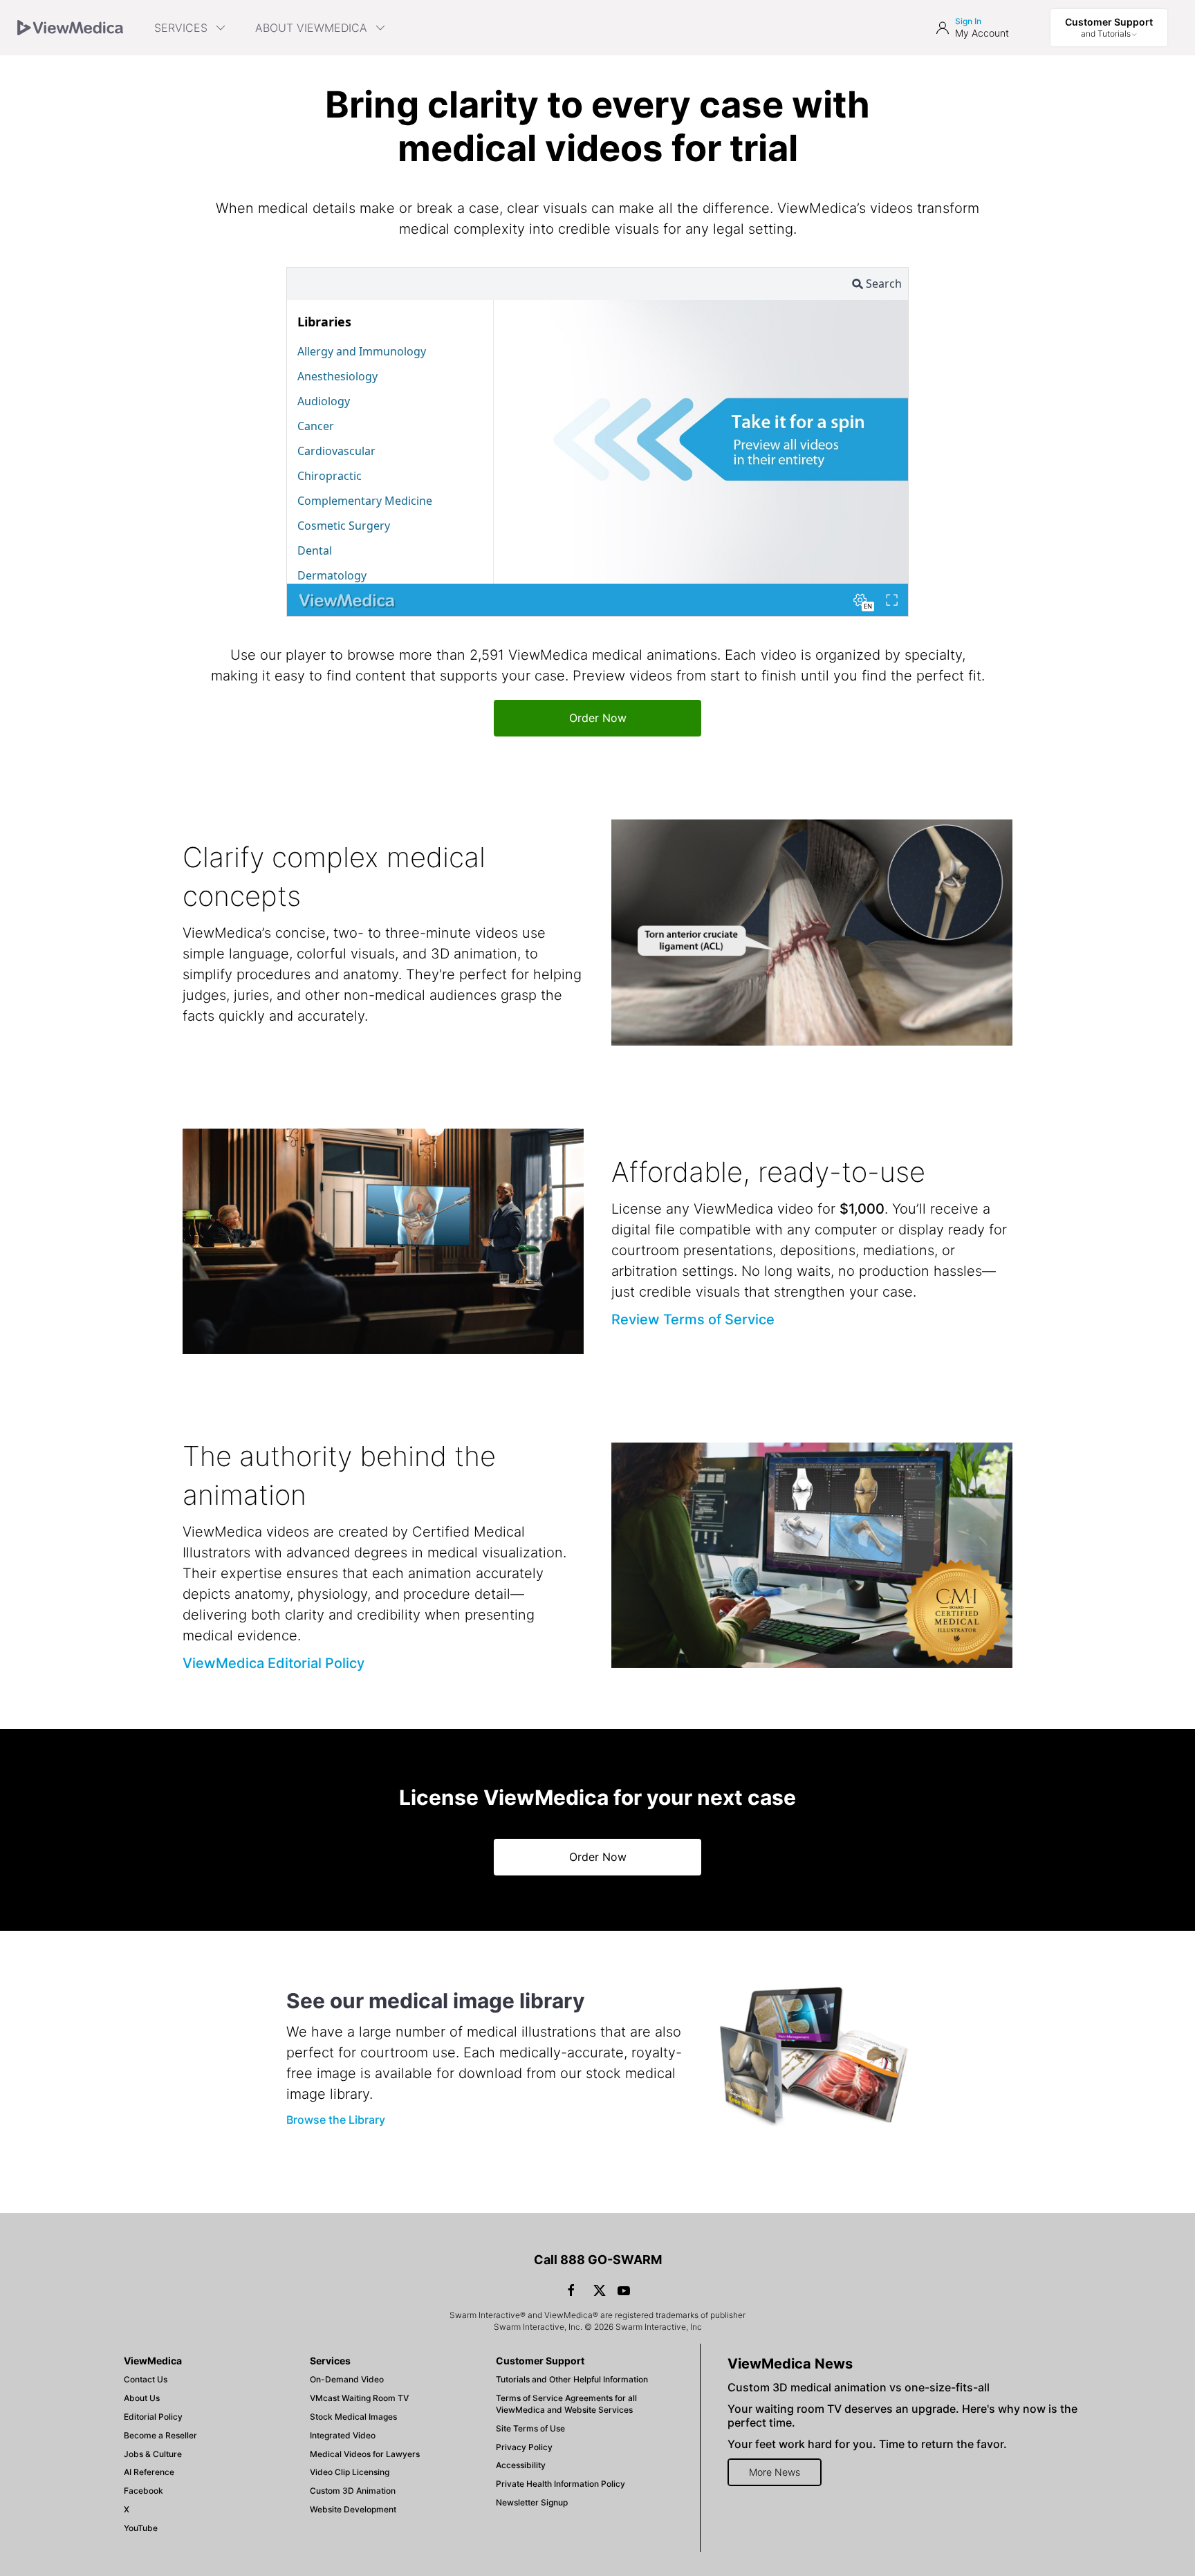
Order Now (598, 718)
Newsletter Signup (532, 2502)
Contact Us (146, 2379)
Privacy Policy (524, 2447)
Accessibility (521, 2465)
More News (775, 2472)
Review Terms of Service (693, 1319)
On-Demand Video (347, 2379)
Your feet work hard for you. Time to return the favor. (867, 2444)
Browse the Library (336, 2120)
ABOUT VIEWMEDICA (311, 28)
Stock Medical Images (353, 2417)
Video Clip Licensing (350, 2472)
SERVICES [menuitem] (181, 28)
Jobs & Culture (153, 2454)
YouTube (141, 2528)
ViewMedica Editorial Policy (274, 1663)
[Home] (70, 28)
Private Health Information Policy (561, 2484)
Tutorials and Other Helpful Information (572, 2379)
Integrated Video (343, 2435)
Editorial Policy (153, 2417)
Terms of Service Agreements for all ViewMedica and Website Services (566, 2404)
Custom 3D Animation (353, 2491)
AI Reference (149, 2472)
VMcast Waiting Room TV (359, 2398)
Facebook (143, 2491)
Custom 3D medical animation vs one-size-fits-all (859, 2387)
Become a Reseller (160, 2435)
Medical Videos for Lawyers (365, 2454)
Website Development (353, 2509)
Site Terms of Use (530, 2428)
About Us (142, 2398)
